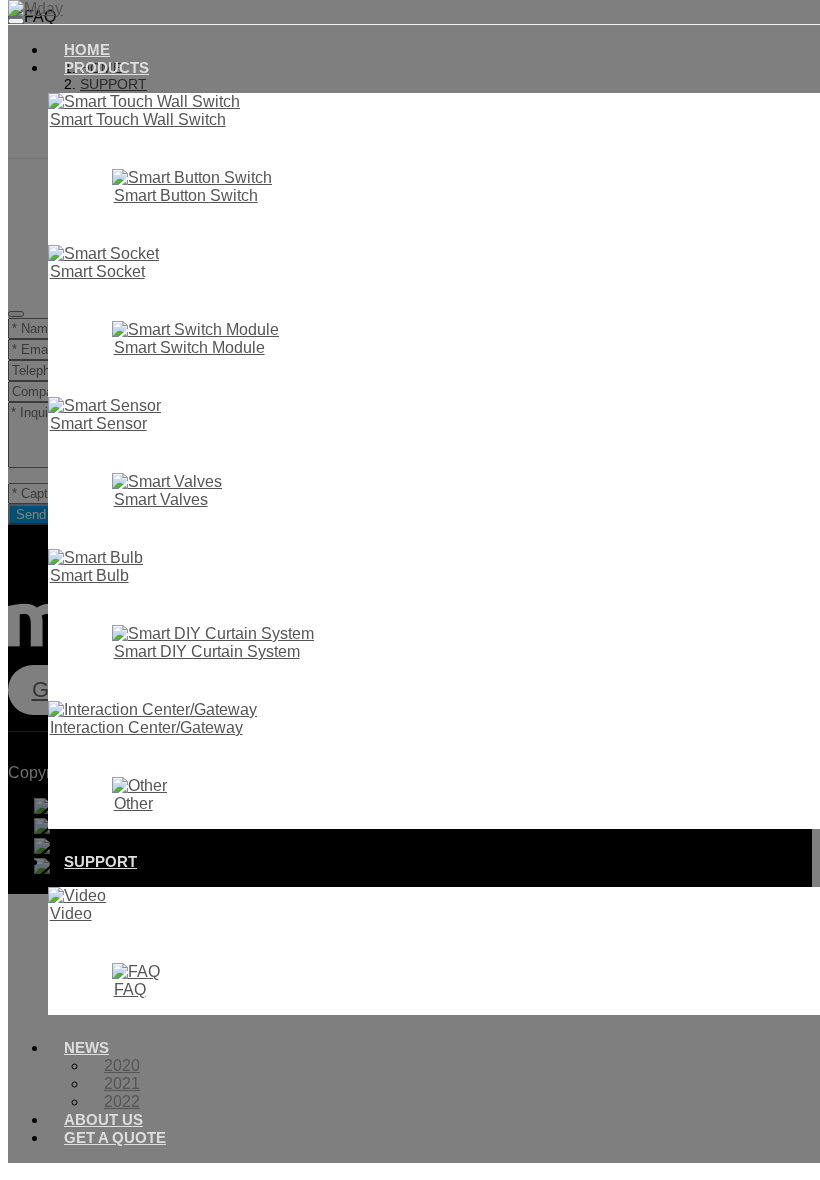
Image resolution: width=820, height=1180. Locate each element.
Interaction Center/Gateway (146, 727)
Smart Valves (161, 499)
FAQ (130, 989)
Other (133, 803)
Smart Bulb (89, 575)
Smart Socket (97, 271)
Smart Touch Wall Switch (138, 119)
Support (100, 861)
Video (71, 913)
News (86, 1047)
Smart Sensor (98, 423)
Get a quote (115, 1137)
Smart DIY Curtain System (207, 651)
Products (106, 67)
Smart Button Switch (186, 195)
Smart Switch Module (189, 347)
